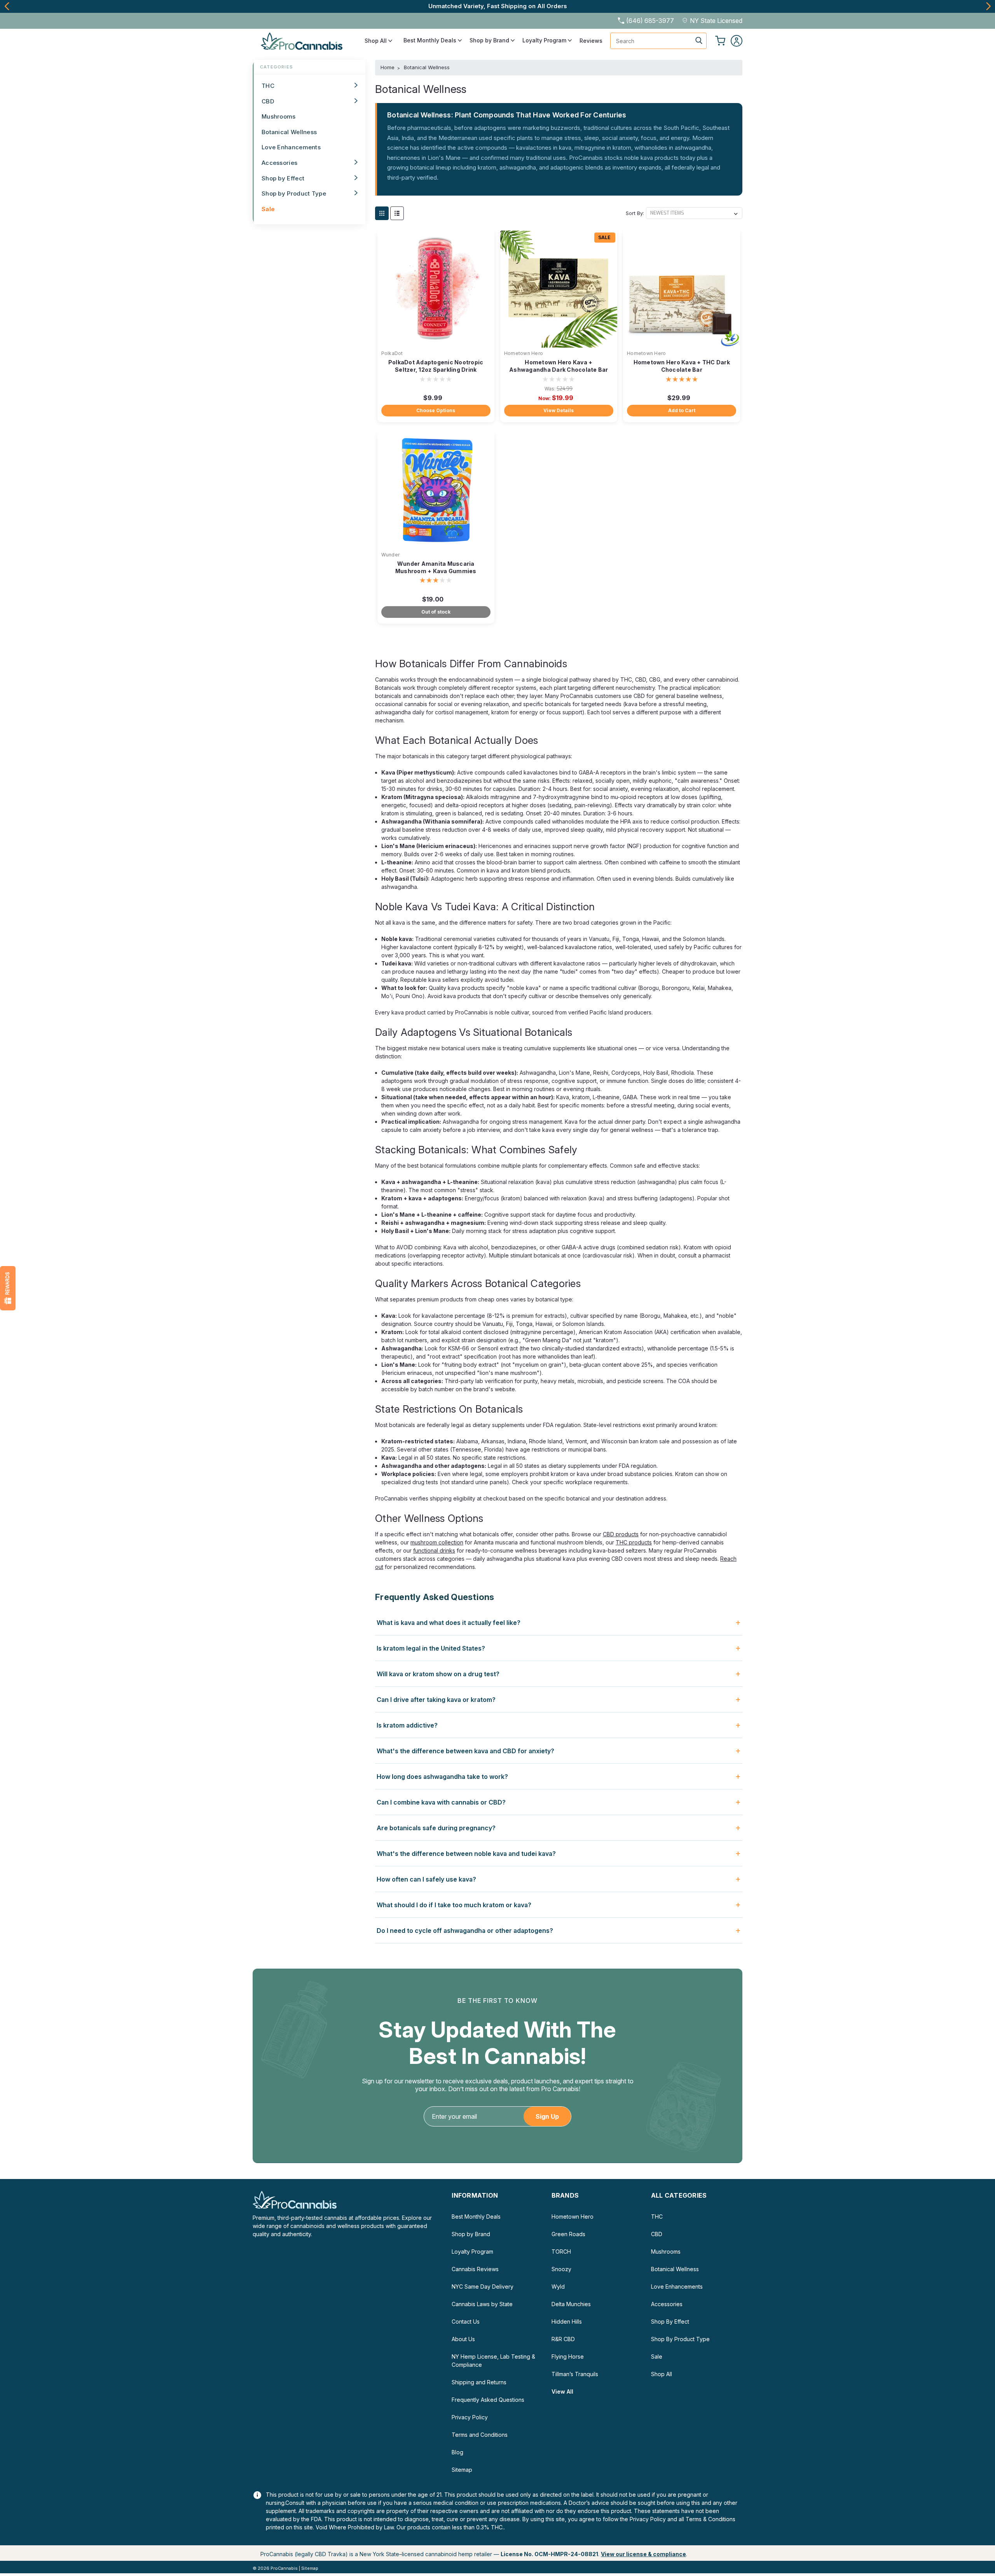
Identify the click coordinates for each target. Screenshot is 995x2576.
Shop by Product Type (294, 193)
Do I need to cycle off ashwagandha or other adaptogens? (465, 1931)
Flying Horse (568, 2357)
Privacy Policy (470, 2417)
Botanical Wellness (289, 132)
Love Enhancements (291, 147)
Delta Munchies (571, 2304)
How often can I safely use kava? (426, 1879)
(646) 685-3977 (650, 21)
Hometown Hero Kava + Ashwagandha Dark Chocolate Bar (559, 366)
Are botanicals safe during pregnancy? (436, 1828)
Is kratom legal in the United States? (431, 1648)
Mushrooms (279, 116)
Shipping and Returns (479, 2382)
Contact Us (466, 2322)
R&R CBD (563, 2339)
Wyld (558, 2287)
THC (268, 86)
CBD (268, 101)
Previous (7, 6)
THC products (634, 1542)
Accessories (279, 163)
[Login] (737, 41)
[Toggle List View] (397, 213)
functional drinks (434, 1550)
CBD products (621, 1534)
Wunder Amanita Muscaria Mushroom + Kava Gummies (436, 567)
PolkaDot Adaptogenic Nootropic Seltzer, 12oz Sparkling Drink (436, 366)
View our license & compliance (643, 2554)
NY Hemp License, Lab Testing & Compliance (493, 2361)
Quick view (436, 342)
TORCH (561, 2252)
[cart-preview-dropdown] (720, 41)
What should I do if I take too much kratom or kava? (454, 1905)
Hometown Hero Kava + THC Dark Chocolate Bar (682, 366)
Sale (268, 209)
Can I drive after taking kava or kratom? (436, 1700)
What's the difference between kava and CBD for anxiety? (465, 1751)
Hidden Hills (567, 2322)
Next (988, 6)
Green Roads (568, 2234)
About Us (463, 2339)
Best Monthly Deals (431, 40)
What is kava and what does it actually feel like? (449, 1623)
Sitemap (462, 2470)
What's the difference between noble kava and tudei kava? (466, 1854)
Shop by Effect (283, 178)
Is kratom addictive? (407, 1725)
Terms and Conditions (480, 2435)
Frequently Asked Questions (488, 2400)
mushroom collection (437, 1542)
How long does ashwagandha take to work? (442, 1777)
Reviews (591, 41)
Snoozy (561, 2269)
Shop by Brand (490, 40)
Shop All (376, 41)
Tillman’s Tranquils (575, 2374)
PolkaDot (392, 353)
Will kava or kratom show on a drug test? (438, 1674)
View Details (559, 410)
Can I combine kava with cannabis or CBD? (441, 1802)
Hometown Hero (524, 353)
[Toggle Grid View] (382, 213)
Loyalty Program (545, 40)
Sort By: (635, 213)
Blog (457, 2452)
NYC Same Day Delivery (483, 2287)
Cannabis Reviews (475, 2269)
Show (8, 1288)
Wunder (391, 555)
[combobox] (658, 41)
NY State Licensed (716, 21)
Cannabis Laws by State (482, 2304)
